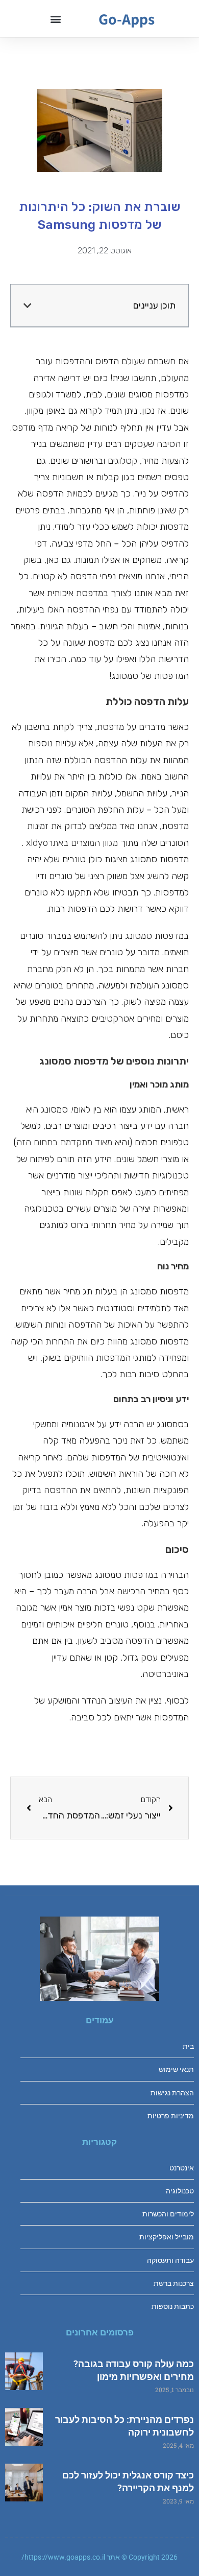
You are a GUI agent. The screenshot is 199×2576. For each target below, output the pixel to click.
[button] (55, 19)
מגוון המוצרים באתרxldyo (72, 843)
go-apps (127, 19)
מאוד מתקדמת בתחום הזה (64, 1142)
